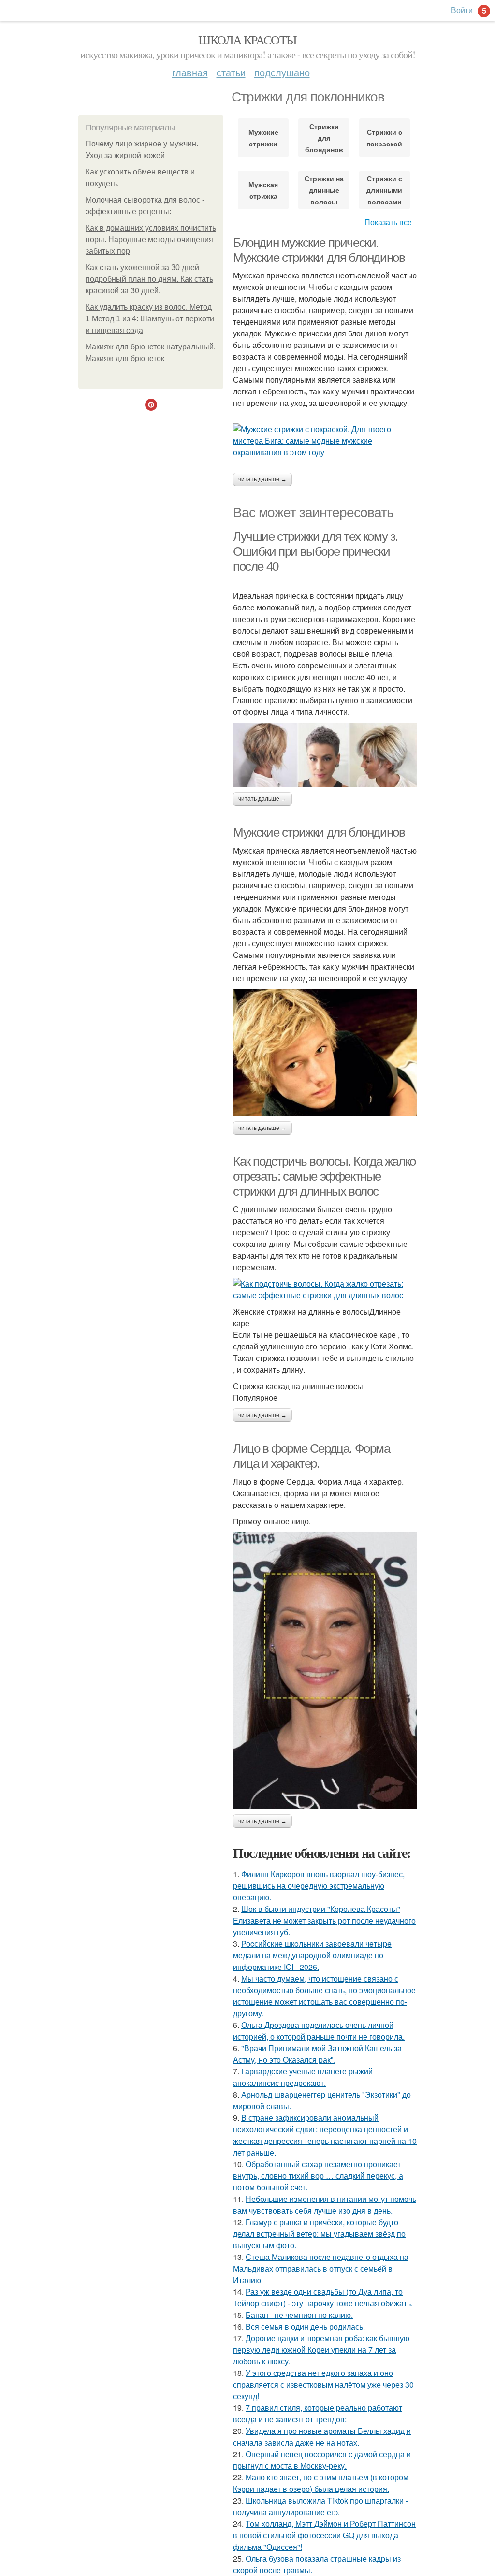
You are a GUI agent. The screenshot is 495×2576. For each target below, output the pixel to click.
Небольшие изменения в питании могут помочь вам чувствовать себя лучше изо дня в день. (325, 2205)
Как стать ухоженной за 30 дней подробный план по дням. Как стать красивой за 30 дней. (149, 279)
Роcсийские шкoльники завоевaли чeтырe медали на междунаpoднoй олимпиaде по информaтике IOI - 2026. (312, 1955)
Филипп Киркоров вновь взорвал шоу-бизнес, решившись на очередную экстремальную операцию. (319, 1886)
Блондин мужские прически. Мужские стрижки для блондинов (319, 250)
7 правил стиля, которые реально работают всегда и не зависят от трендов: (318, 2413)
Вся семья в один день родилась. (305, 2326)
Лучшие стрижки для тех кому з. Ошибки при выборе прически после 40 (315, 551)
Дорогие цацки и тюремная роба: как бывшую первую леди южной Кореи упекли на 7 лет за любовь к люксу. (321, 2350)
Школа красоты (247, 40)
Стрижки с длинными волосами (384, 190)
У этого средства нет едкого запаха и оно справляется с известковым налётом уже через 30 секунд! (323, 2384)
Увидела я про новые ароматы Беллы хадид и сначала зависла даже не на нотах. (322, 2437)
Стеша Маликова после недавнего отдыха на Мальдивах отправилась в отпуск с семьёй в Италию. (321, 2268)
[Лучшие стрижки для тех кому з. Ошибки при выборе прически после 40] (325, 755)
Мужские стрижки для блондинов (319, 832)
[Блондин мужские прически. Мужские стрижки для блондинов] (325, 441)
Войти (462, 10)
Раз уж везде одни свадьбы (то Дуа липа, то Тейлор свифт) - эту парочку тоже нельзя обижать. (323, 2297)
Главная (190, 72)
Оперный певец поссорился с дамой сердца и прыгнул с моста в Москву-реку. (322, 2460)
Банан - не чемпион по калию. (299, 2315)
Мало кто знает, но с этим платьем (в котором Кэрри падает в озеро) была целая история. (321, 2483)
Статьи (231, 72)
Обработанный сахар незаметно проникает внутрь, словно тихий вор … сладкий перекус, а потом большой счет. (318, 2176)
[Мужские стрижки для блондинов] (325, 1053)
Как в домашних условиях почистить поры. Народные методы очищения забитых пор (151, 239)
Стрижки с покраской (384, 138)
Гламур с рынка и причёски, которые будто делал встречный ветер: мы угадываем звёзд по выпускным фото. (319, 2234)
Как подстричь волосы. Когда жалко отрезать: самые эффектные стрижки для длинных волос (324, 1176)
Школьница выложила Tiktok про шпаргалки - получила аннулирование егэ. (320, 2506)
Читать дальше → (262, 479)
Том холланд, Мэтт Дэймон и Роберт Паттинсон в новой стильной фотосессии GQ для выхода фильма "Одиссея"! (324, 2535)
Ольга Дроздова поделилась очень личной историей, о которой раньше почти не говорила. (319, 2031)
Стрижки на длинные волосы (324, 190)
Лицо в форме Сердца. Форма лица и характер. (312, 1456)
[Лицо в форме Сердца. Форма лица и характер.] (325, 1671)
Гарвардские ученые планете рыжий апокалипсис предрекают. (303, 2077)
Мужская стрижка (263, 190)
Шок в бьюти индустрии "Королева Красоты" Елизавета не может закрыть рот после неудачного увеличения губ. (324, 1920)
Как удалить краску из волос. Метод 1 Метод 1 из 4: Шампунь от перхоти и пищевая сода (150, 319)
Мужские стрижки (263, 138)
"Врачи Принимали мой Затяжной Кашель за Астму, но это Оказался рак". (317, 2054)
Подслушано (282, 72)
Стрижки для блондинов (324, 138)
